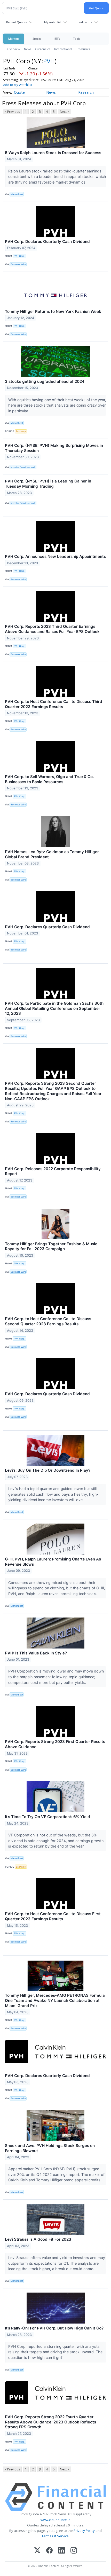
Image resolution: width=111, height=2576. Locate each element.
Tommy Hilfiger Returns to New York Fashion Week (53, 311)
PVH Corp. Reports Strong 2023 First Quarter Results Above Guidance (55, 1744)
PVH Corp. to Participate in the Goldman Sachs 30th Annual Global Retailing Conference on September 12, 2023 (54, 1008)
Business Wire (18, 264)
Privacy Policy (84, 2531)
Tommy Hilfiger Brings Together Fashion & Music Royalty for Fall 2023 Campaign (51, 1246)
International (63, 49)
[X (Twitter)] (37, 2551)
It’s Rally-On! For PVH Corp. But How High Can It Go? (54, 2328)
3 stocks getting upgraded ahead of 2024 (45, 381)
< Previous (12, 112)
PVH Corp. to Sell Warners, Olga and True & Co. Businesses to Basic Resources (49, 779)
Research (86, 92)
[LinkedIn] (62, 2551)
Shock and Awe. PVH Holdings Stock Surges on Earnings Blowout (50, 2148)
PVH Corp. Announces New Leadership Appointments (55, 556)
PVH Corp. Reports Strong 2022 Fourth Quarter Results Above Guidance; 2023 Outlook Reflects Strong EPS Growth (50, 2422)
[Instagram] (74, 2551)
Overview (14, 49)
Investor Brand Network (23, 467)
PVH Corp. (19, 256)
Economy (21, 431)
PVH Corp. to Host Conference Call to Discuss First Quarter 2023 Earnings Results (53, 1916)
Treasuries (83, 49)
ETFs (57, 39)
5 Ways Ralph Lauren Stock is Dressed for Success (53, 153)
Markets (14, 39)
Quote (19, 92)
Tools (77, 39)
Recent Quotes (16, 22)
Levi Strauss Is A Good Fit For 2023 (38, 2239)
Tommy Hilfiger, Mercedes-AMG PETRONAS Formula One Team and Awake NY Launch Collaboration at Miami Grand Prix (55, 2000)
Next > (65, 112)
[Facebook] (49, 2551)
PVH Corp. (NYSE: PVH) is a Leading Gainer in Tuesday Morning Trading (48, 484)
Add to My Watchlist (18, 85)
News (27, 49)
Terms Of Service (55, 2536)
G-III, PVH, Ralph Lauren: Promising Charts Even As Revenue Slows (53, 1562)
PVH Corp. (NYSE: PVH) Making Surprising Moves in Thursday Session (54, 448)
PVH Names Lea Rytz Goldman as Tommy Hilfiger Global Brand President (52, 854)
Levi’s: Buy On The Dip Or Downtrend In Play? (48, 1470)
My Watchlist (53, 22)
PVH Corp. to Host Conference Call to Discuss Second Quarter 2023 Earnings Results (48, 1321)
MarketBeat (17, 194)
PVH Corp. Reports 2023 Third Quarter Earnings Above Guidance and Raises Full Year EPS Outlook (52, 629)
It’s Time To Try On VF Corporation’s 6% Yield (47, 1817)
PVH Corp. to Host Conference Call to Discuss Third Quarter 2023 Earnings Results (54, 704)
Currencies (43, 49)
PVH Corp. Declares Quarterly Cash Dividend (47, 241)
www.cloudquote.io (55, 2520)
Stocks (37, 39)
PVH (49, 61)
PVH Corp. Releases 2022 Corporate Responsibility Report (53, 1171)
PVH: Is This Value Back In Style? (36, 1653)
